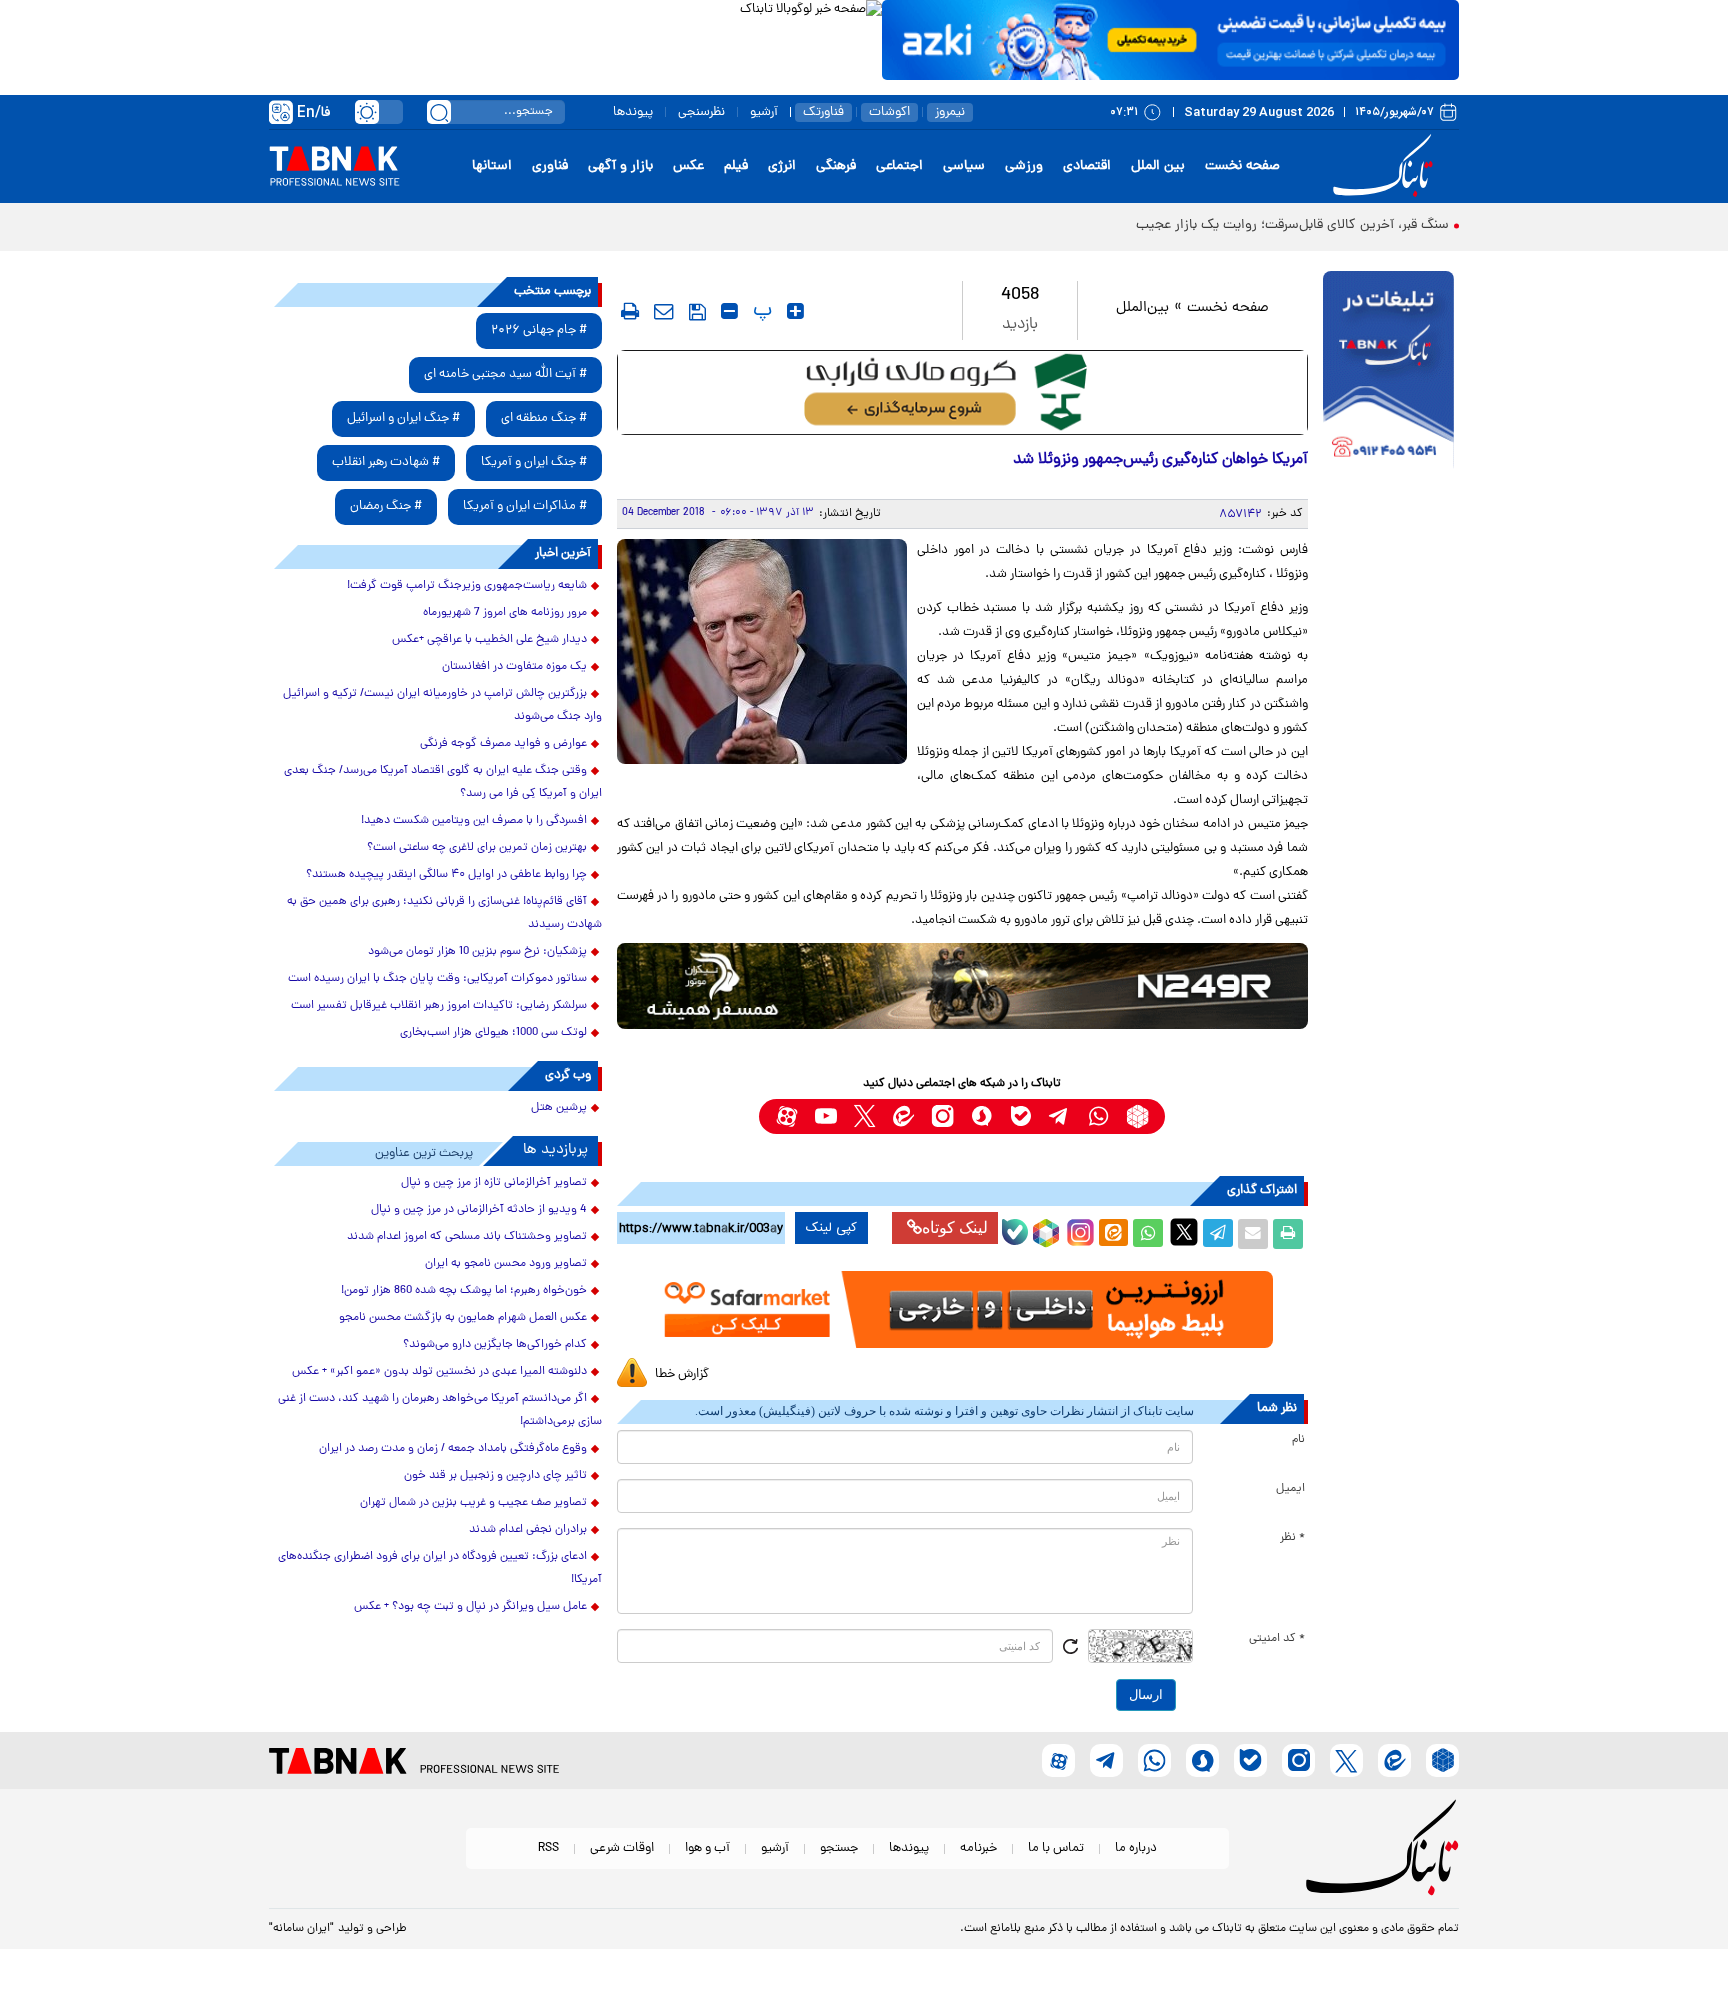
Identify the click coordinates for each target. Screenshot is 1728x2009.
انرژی (782, 166)
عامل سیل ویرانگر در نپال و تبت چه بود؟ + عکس (470, 1607)
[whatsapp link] (1098, 1116)
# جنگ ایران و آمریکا (534, 462)
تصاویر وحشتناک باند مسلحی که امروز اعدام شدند (467, 1237)
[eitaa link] (903, 1116)
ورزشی (1024, 166)
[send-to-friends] (664, 311)
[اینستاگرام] (1078, 1230)
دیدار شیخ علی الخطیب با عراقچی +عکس (489, 640)
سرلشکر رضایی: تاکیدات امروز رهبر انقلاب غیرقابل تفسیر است (439, 1006)
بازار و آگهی (620, 166)
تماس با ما (1056, 1848)
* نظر (1292, 1538)
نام (1298, 1440)
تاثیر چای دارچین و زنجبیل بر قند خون (495, 1476)
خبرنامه (978, 1848)
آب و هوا (707, 1848)
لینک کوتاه (955, 1227)
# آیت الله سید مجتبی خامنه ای (505, 374)
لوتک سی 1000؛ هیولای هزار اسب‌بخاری (493, 1033)
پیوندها (633, 112)
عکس (688, 166)
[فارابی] (962, 392)
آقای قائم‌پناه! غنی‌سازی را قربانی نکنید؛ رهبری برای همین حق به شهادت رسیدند (444, 913)
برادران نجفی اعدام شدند (528, 1530)
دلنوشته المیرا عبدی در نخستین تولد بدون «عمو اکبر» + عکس (439, 1372)
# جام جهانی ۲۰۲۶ (539, 330)
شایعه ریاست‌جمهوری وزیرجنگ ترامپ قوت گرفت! (467, 586)
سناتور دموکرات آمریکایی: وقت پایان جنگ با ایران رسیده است (437, 979)
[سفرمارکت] (962, 1309)
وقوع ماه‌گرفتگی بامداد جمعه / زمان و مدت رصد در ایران (453, 1449)
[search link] (439, 112)
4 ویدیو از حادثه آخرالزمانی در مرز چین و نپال (479, 1210)
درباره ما (1136, 1848)
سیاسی (964, 166)
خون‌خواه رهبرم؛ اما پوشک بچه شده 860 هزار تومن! (464, 1291)
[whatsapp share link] (1148, 1234)
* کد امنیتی (1277, 1639)
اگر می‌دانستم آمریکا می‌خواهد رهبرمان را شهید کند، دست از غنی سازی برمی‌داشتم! (440, 1410)
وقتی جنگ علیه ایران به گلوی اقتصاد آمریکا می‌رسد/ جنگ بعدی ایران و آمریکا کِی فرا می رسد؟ (443, 782)
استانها (492, 166)
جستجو (839, 1848)
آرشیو (764, 112)
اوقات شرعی (622, 1848)
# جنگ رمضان (386, 506)
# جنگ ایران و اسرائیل (403, 418)
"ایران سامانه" (301, 1929)
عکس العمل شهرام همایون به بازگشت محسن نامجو (463, 1318)
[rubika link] (1137, 1116)
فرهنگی (836, 166)
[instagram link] (942, 1116)
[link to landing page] (1386, 166)
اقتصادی (1087, 166)
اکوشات (889, 112)
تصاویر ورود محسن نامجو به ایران (506, 1264)
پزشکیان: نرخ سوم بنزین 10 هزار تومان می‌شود (477, 952)
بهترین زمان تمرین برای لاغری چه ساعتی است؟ (477, 848)
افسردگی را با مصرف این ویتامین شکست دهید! (474, 821)
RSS (548, 1848)
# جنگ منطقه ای (544, 418)
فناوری (550, 166)
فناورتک (823, 112)
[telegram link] (1059, 1116)
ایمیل (1290, 1489)
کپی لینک (831, 1228)
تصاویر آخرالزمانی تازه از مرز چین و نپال (494, 1183)
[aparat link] (786, 1116)
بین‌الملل (1142, 308)
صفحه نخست (1242, 166)
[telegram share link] (1218, 1234)
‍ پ (760, 311)
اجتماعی (899, 166)
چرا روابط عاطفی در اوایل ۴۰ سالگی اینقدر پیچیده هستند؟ (446, 875)
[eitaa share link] (1113, 1234)
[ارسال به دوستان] (1253, 1234)
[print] (630, 311)
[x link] (864, 1116)
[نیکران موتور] (962, 985)
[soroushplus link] (981, 1116)
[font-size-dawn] (729, 311)
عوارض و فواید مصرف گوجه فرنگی (503, 744)
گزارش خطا (682, 1374)
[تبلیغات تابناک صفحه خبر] (1388, 372)
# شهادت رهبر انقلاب (386, 462)
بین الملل (1158, 166)
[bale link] (1020, 1116)
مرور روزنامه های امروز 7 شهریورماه (505, 613)
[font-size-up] (795, 311)
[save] (697, 312)
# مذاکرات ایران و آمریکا (525, 506)
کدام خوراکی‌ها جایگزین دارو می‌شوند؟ (495, 1345)
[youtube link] (825, 1116)
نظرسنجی (701, 112)
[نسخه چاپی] (1288, 1234)
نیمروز (950, 112)
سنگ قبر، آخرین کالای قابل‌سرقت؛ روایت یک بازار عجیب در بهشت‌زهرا (1253, 225)
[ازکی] (1170, 40)
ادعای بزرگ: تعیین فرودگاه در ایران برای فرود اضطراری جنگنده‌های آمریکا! (440, 1568)
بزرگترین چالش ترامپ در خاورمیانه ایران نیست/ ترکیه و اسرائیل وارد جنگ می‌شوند (442, 705)
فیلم (736, 166)
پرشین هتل (559, 1108)
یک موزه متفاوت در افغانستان (514, 667)
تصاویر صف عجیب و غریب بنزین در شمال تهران (473, 1503)
